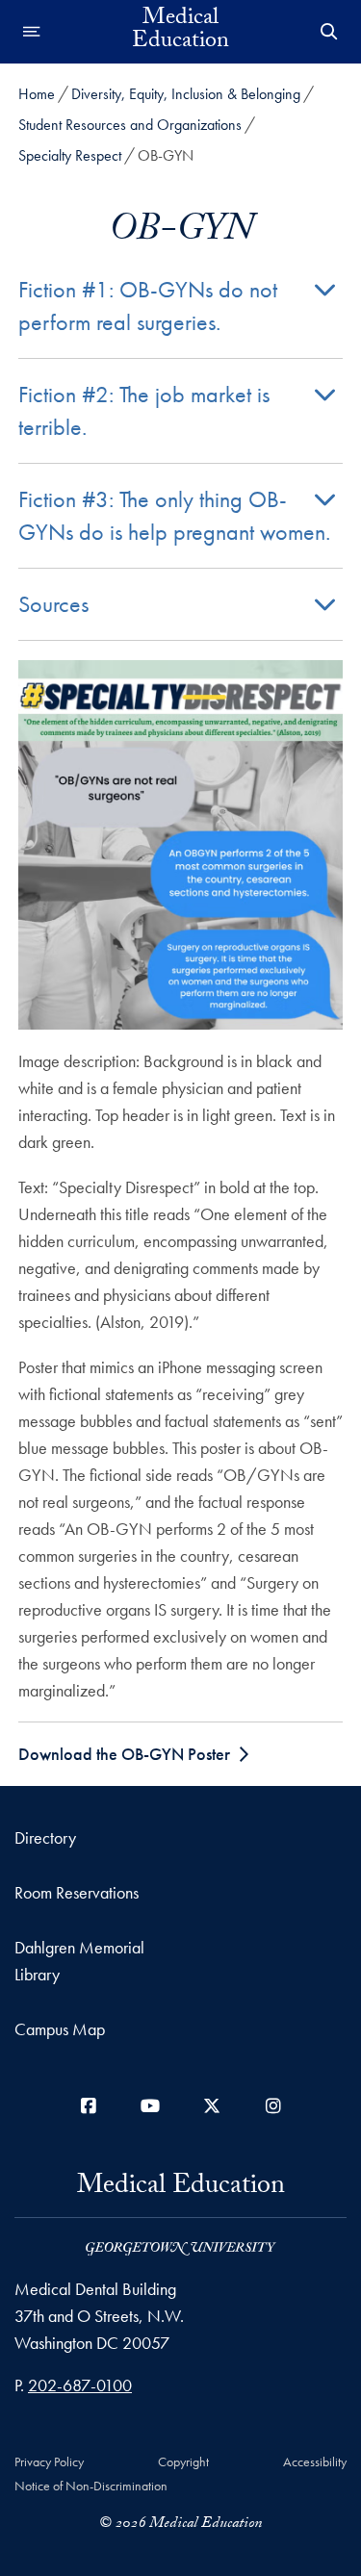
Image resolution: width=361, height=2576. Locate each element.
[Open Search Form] (329, 32)
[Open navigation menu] (32, 32)
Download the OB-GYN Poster (124, 1754)
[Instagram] (273, 2106)
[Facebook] (89, 2106)
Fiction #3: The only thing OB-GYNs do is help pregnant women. (174, 515)
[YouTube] (150, 2106)
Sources (53, 604)
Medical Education (180, 32)
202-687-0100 (80, 2385)
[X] (212, 2106)
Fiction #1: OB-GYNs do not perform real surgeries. (148, 306)
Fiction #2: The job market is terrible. (144, 410)
